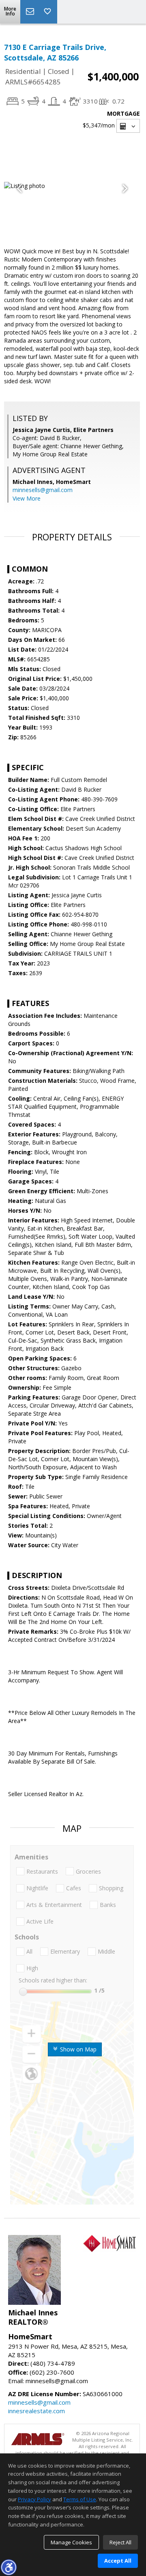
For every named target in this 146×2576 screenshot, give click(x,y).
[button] (9, 2567)
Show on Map (77, 2049)
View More (27, 498)
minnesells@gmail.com (43, 490)
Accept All (118, 2561)
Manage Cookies (71, 2542)
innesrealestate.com (36, 2411)
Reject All (120, 2542)
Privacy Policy (34, 2499)
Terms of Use (80, 2499)
